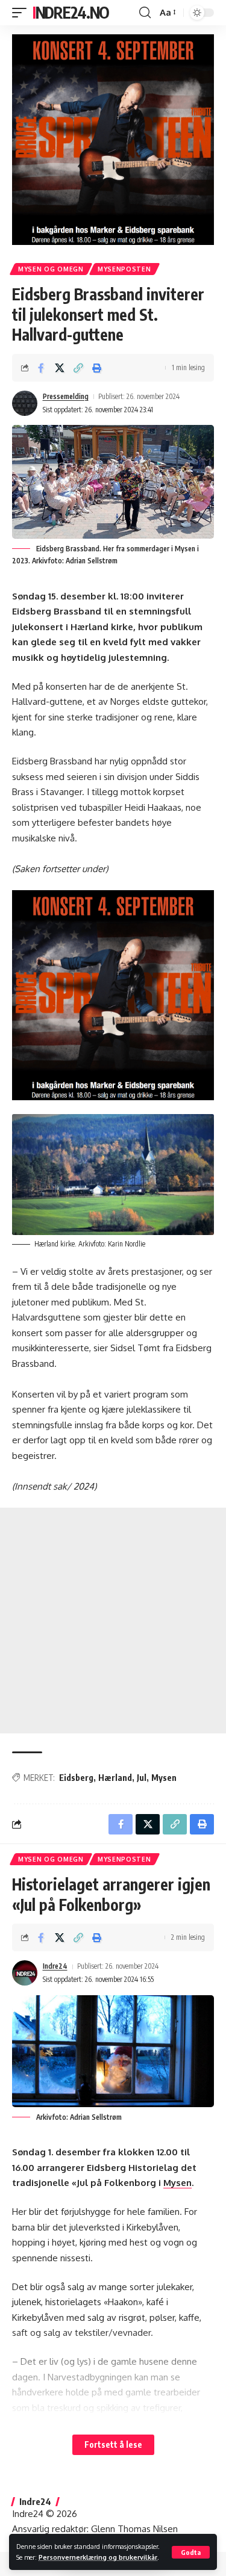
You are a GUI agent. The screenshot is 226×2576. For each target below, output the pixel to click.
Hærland (115, 1778)
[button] (191, 2552)
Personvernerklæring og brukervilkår (98, 2557)
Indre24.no (71, 12)
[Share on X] (60, 368)
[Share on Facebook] (41, 368)
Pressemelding (66, 396)
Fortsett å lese (113, 2444)
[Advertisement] (113, 1621)
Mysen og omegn (51, 269)
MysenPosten (124, 269)
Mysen (164, 1778)
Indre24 (55, 1966)
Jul (142, 1778)
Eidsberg (76, 1778)
